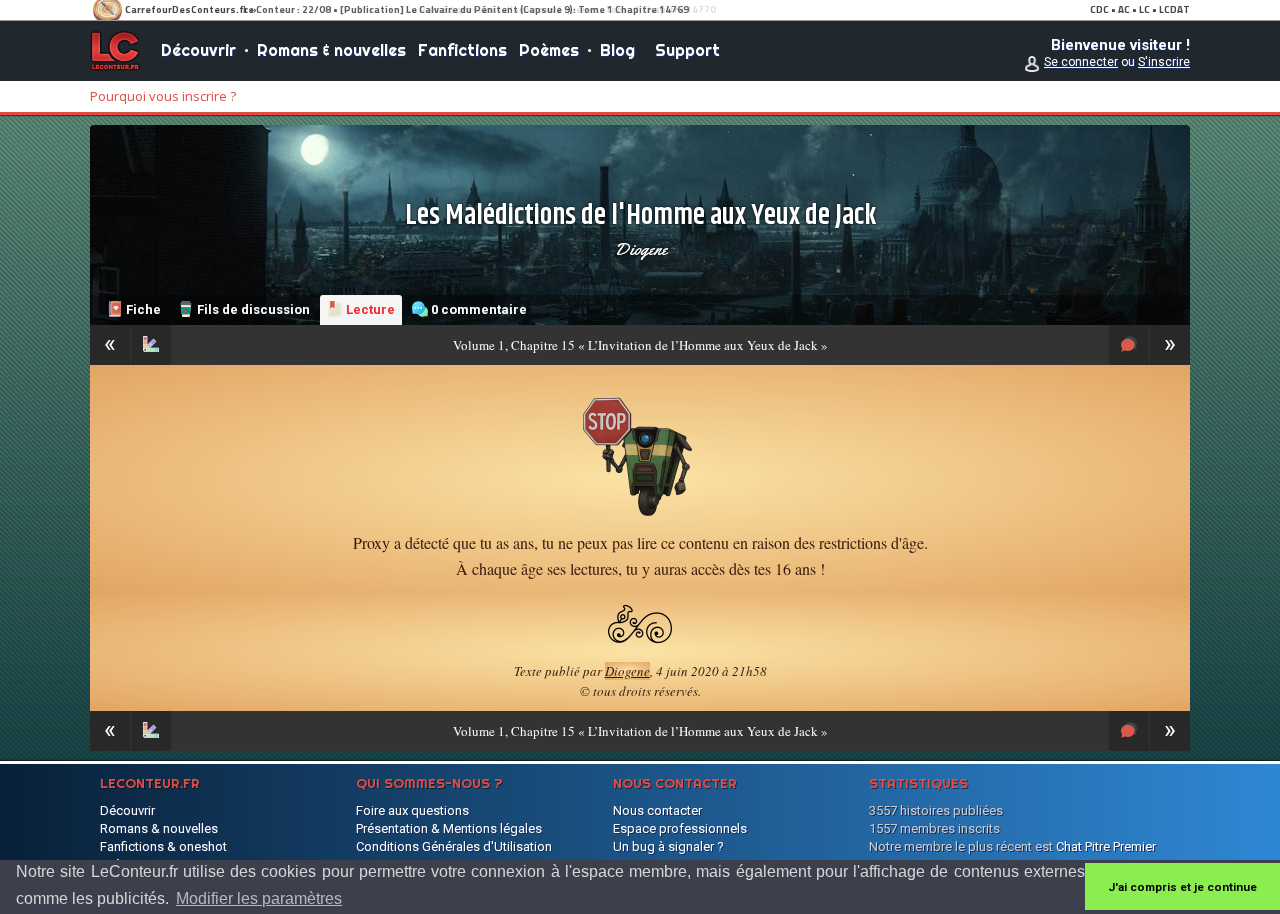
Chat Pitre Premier (1106, 846)
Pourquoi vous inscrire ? (163, 96)
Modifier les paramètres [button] (259, 898)
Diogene (640, 249)
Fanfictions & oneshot (163, 846)
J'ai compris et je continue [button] (1182, 887)
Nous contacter (657, 810)
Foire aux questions (412, 810)
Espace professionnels (680, 828)
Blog (617, 50)
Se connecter (1081, 62)
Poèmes (549, 50)
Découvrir (198, 50)
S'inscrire (1164, 62)
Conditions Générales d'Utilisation (454, 846)
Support (687, 50)
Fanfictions (462, 50)
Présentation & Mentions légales (449, 828)
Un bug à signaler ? (668, 846)
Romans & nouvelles (331, 50)
